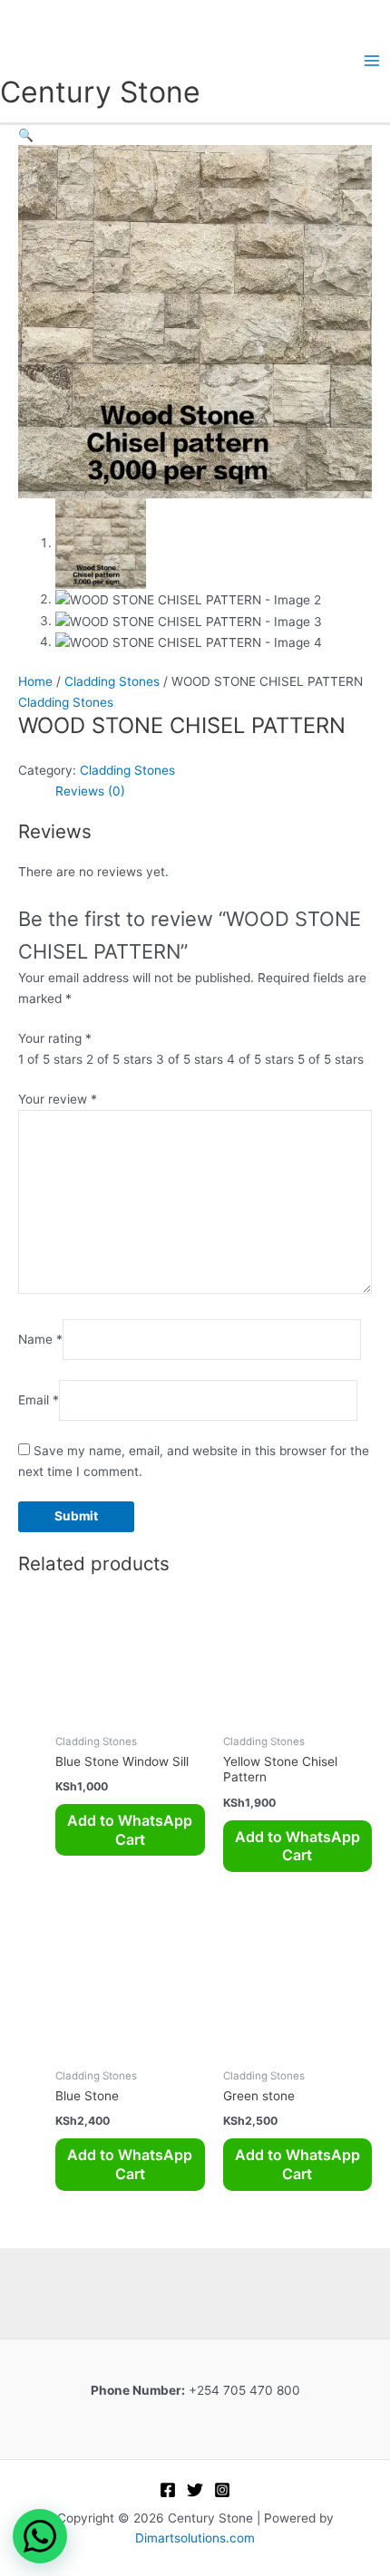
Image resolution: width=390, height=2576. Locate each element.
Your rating (55, 1038)
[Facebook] (168, 2490)
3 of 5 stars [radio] (190, 1059)
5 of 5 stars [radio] (331, 1059)
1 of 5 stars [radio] (50, 1059)
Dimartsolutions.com (195, 2538)
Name (40, 1339)
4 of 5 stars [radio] (260, 1059)
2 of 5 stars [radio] (119, 1059)
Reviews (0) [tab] (90, 791)
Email (39, 1400)
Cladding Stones (112, 681)
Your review (58, 1099)
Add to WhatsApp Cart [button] (130, 1830)
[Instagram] (222, 2490)
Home (35, 681)
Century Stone (100, 92)
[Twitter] (195, 2490)
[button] (26, 135)
